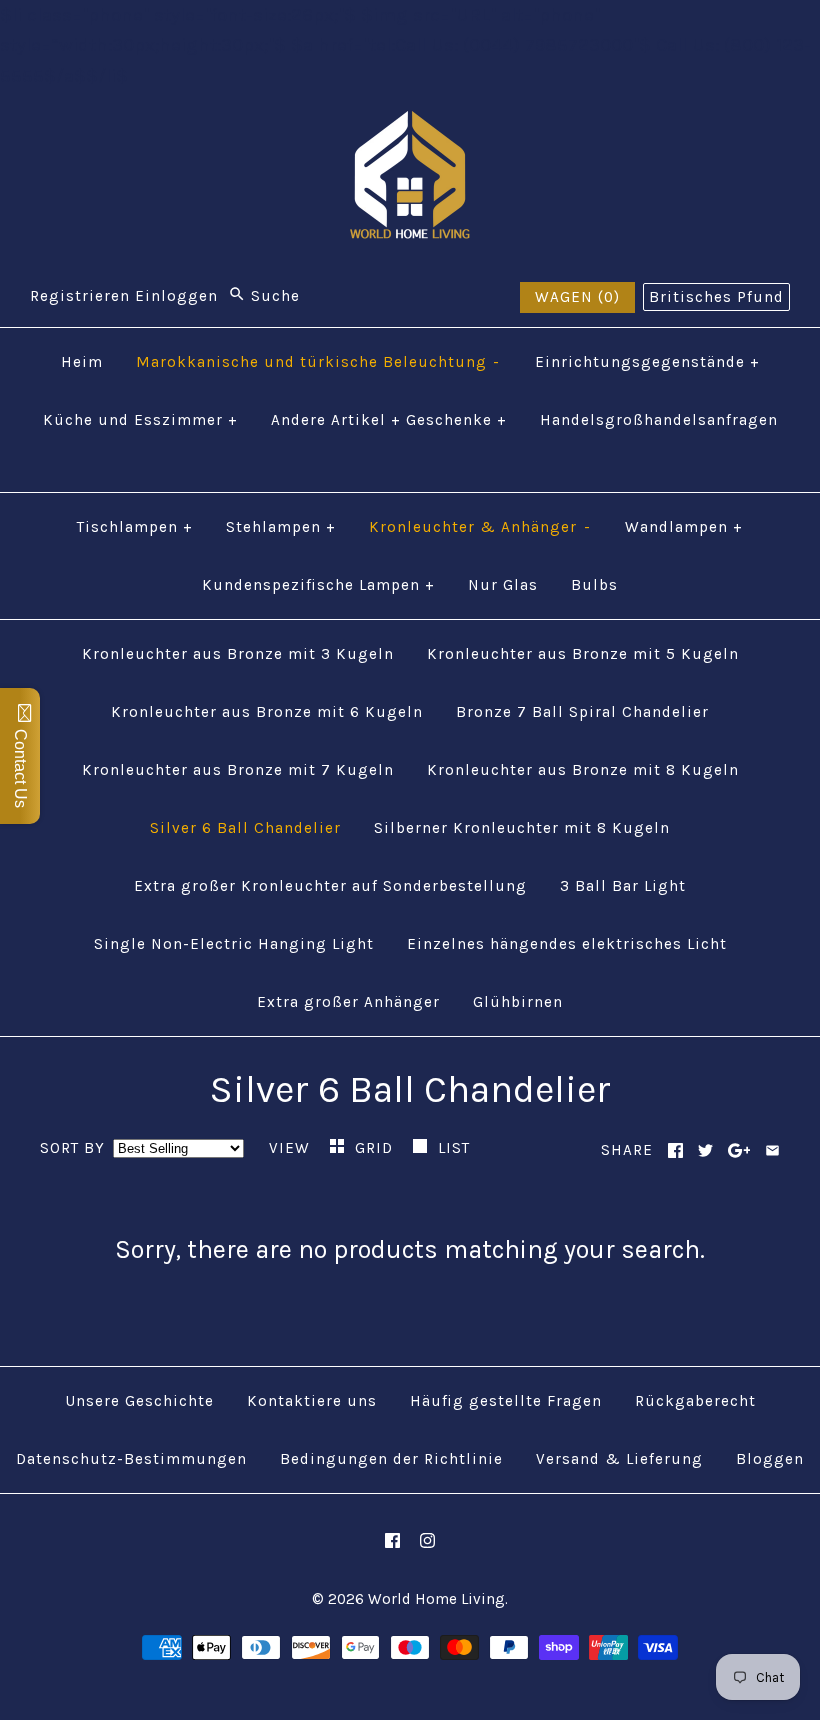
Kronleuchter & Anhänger (480, 527)
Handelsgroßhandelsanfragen (659, 420)
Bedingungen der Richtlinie (391, 1459)
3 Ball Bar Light (623, 886)
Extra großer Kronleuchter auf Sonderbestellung (330, 886)
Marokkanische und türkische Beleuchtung (318, 362)
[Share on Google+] (739, 1150)
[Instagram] (427, 1540)
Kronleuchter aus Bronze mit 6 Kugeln (267, 712)
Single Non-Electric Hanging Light (234, 944)
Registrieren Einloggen (124, 296)
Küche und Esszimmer (140, 420)
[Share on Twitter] (705, 1150)
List (454, 1148)
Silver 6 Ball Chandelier (245, 828)
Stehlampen (281, 527)
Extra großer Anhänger (348, 1002)
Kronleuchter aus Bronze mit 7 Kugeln (238, 770)
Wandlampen (684, 527)
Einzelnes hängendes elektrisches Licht (567, 944)
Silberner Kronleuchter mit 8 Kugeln (522, 828)
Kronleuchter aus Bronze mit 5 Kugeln (583, 654)
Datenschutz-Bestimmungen (131, 1459)
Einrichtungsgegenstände (647, 362)
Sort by (72, 1148)
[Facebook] (392, 1540)
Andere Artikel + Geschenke (389, 420)
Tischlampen (135, 527)
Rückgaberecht (695, 1401)
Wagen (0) (577, 297)
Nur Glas (503, 585)
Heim (82, 362)
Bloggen (770, 1459)
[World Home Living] (410, 126)
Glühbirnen (518, 1002)
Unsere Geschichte (139, 1401)
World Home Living (436, 1599)
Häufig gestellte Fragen (506, 1401)
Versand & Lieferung (619, 1459)
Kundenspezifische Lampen (318, 585)
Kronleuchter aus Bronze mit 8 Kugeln (583, 770)
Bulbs (594, 585)
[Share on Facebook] (675, 1150)
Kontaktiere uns (312, 1401)
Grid (376, 1148)
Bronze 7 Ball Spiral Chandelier (582, 712)
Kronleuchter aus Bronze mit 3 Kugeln (238, 654)
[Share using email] (772, 1150)
